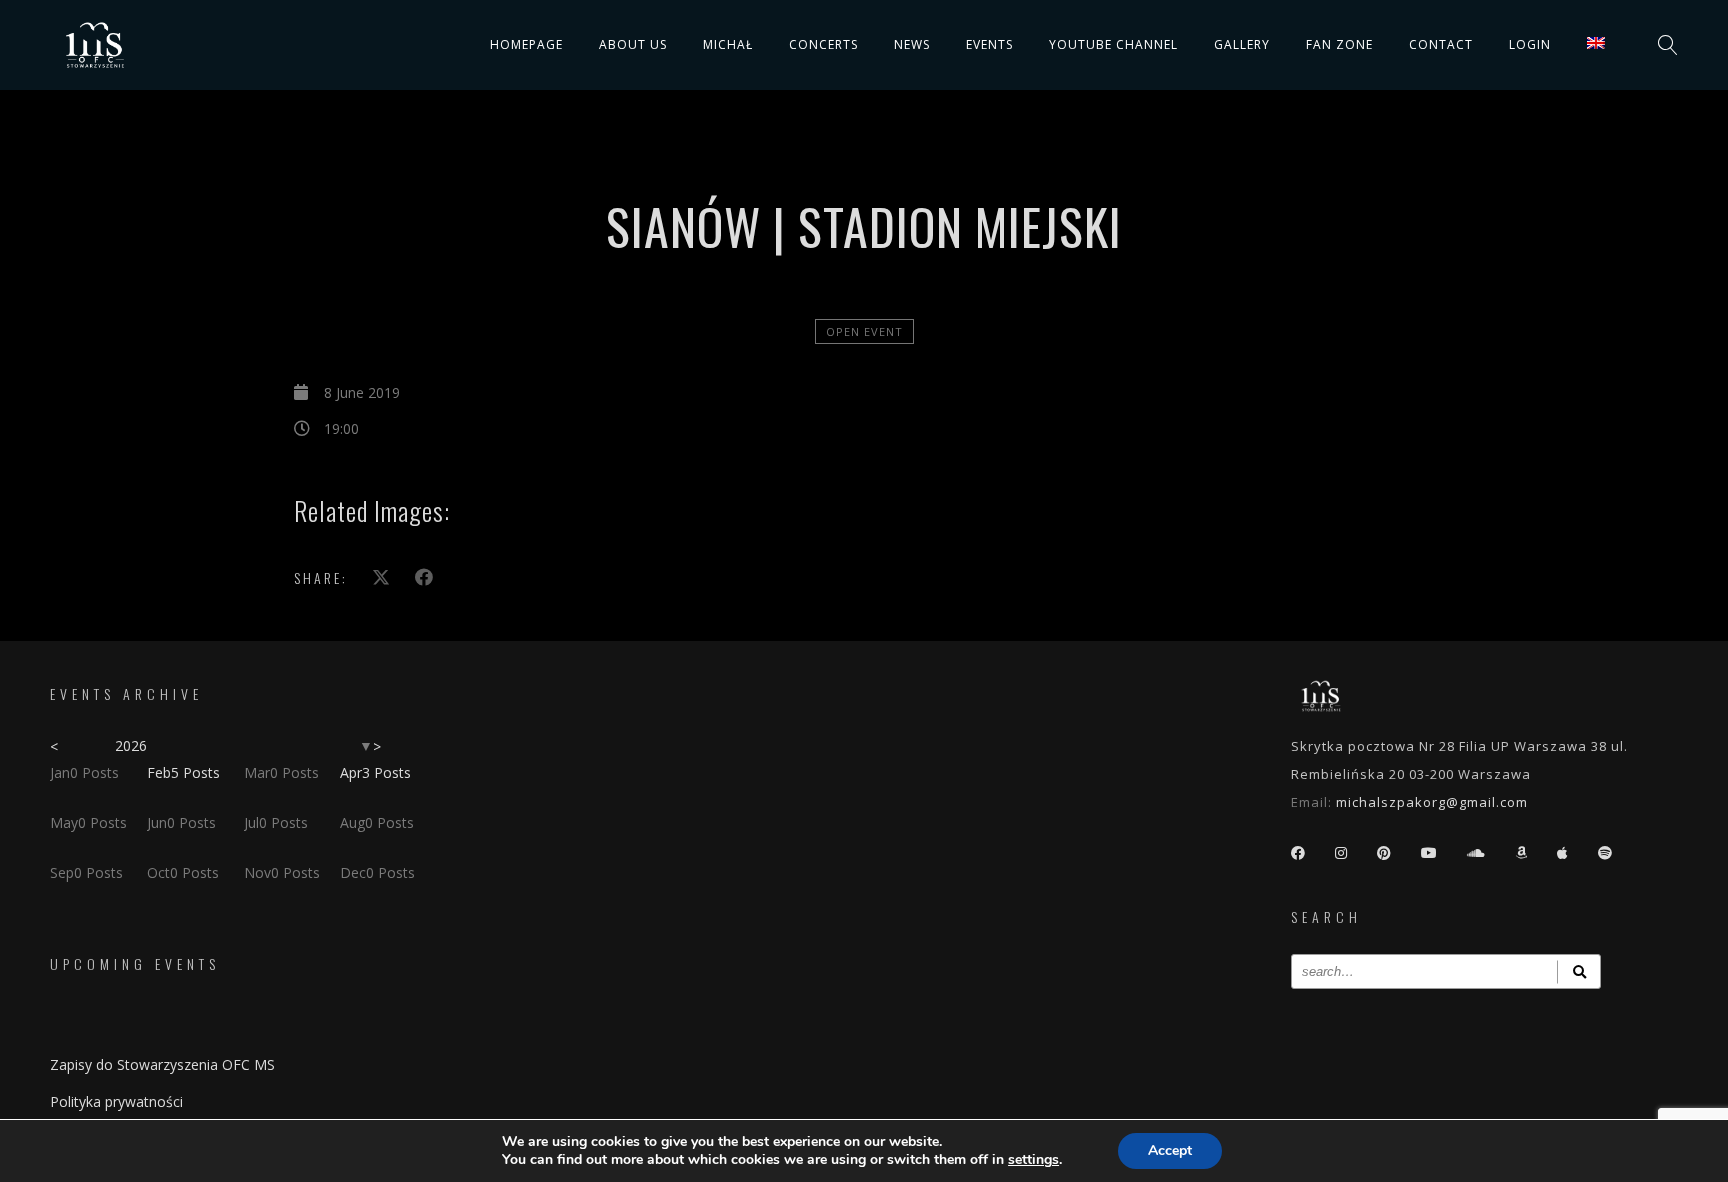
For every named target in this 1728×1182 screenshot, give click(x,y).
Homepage (526, 44)
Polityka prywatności (116, 1101)
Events (989, 44)
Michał (728, 44)
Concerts (823, 44)
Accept (1170, 1150)
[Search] (1579, 971)
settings (1033, 1160)
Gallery (1242, 44)
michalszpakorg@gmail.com (1432, 802)
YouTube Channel (1113, 44)
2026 (131, 745)
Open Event (864, 331)
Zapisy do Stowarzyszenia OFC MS (162, 1064)
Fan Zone (1339, 44)
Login (1530, 44)
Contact (1441, 44)
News (912, 44)
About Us (633, 44)
